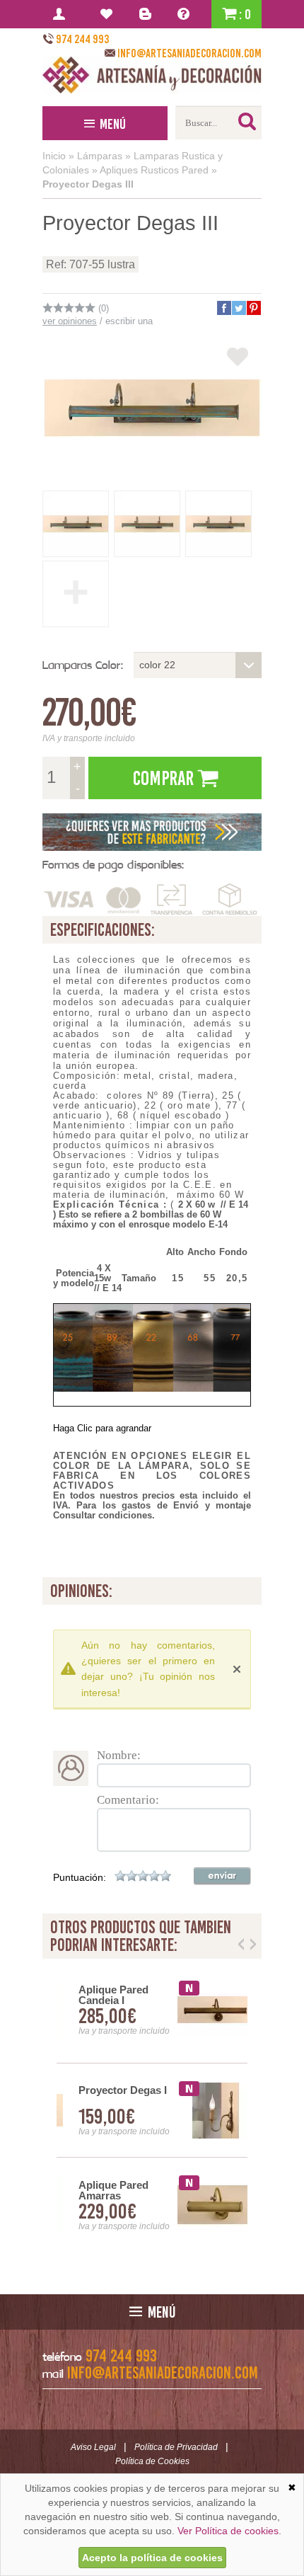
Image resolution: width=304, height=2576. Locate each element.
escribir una (129, 321)
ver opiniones (70, 321)
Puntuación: (80, 1877)
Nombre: (119, 1755)
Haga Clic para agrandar (102, 1428)
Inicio (54, 156)
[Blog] (147, 14)
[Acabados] (152, 832)
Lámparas (100, 156)
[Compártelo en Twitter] (238, 308)
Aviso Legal (93, 2447)
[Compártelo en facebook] (223, 308)
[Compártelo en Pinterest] (253, 308)
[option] (152, 2111)
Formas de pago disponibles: (113, 865)
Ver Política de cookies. (229, 2531)
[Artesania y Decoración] (152, 75)
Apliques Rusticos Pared (154, 170)
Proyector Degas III (88, 184)
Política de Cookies (152, 2461)
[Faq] (186, 14)
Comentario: (128, 1800)
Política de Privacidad (176, 2447)
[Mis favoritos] (109, 14)
